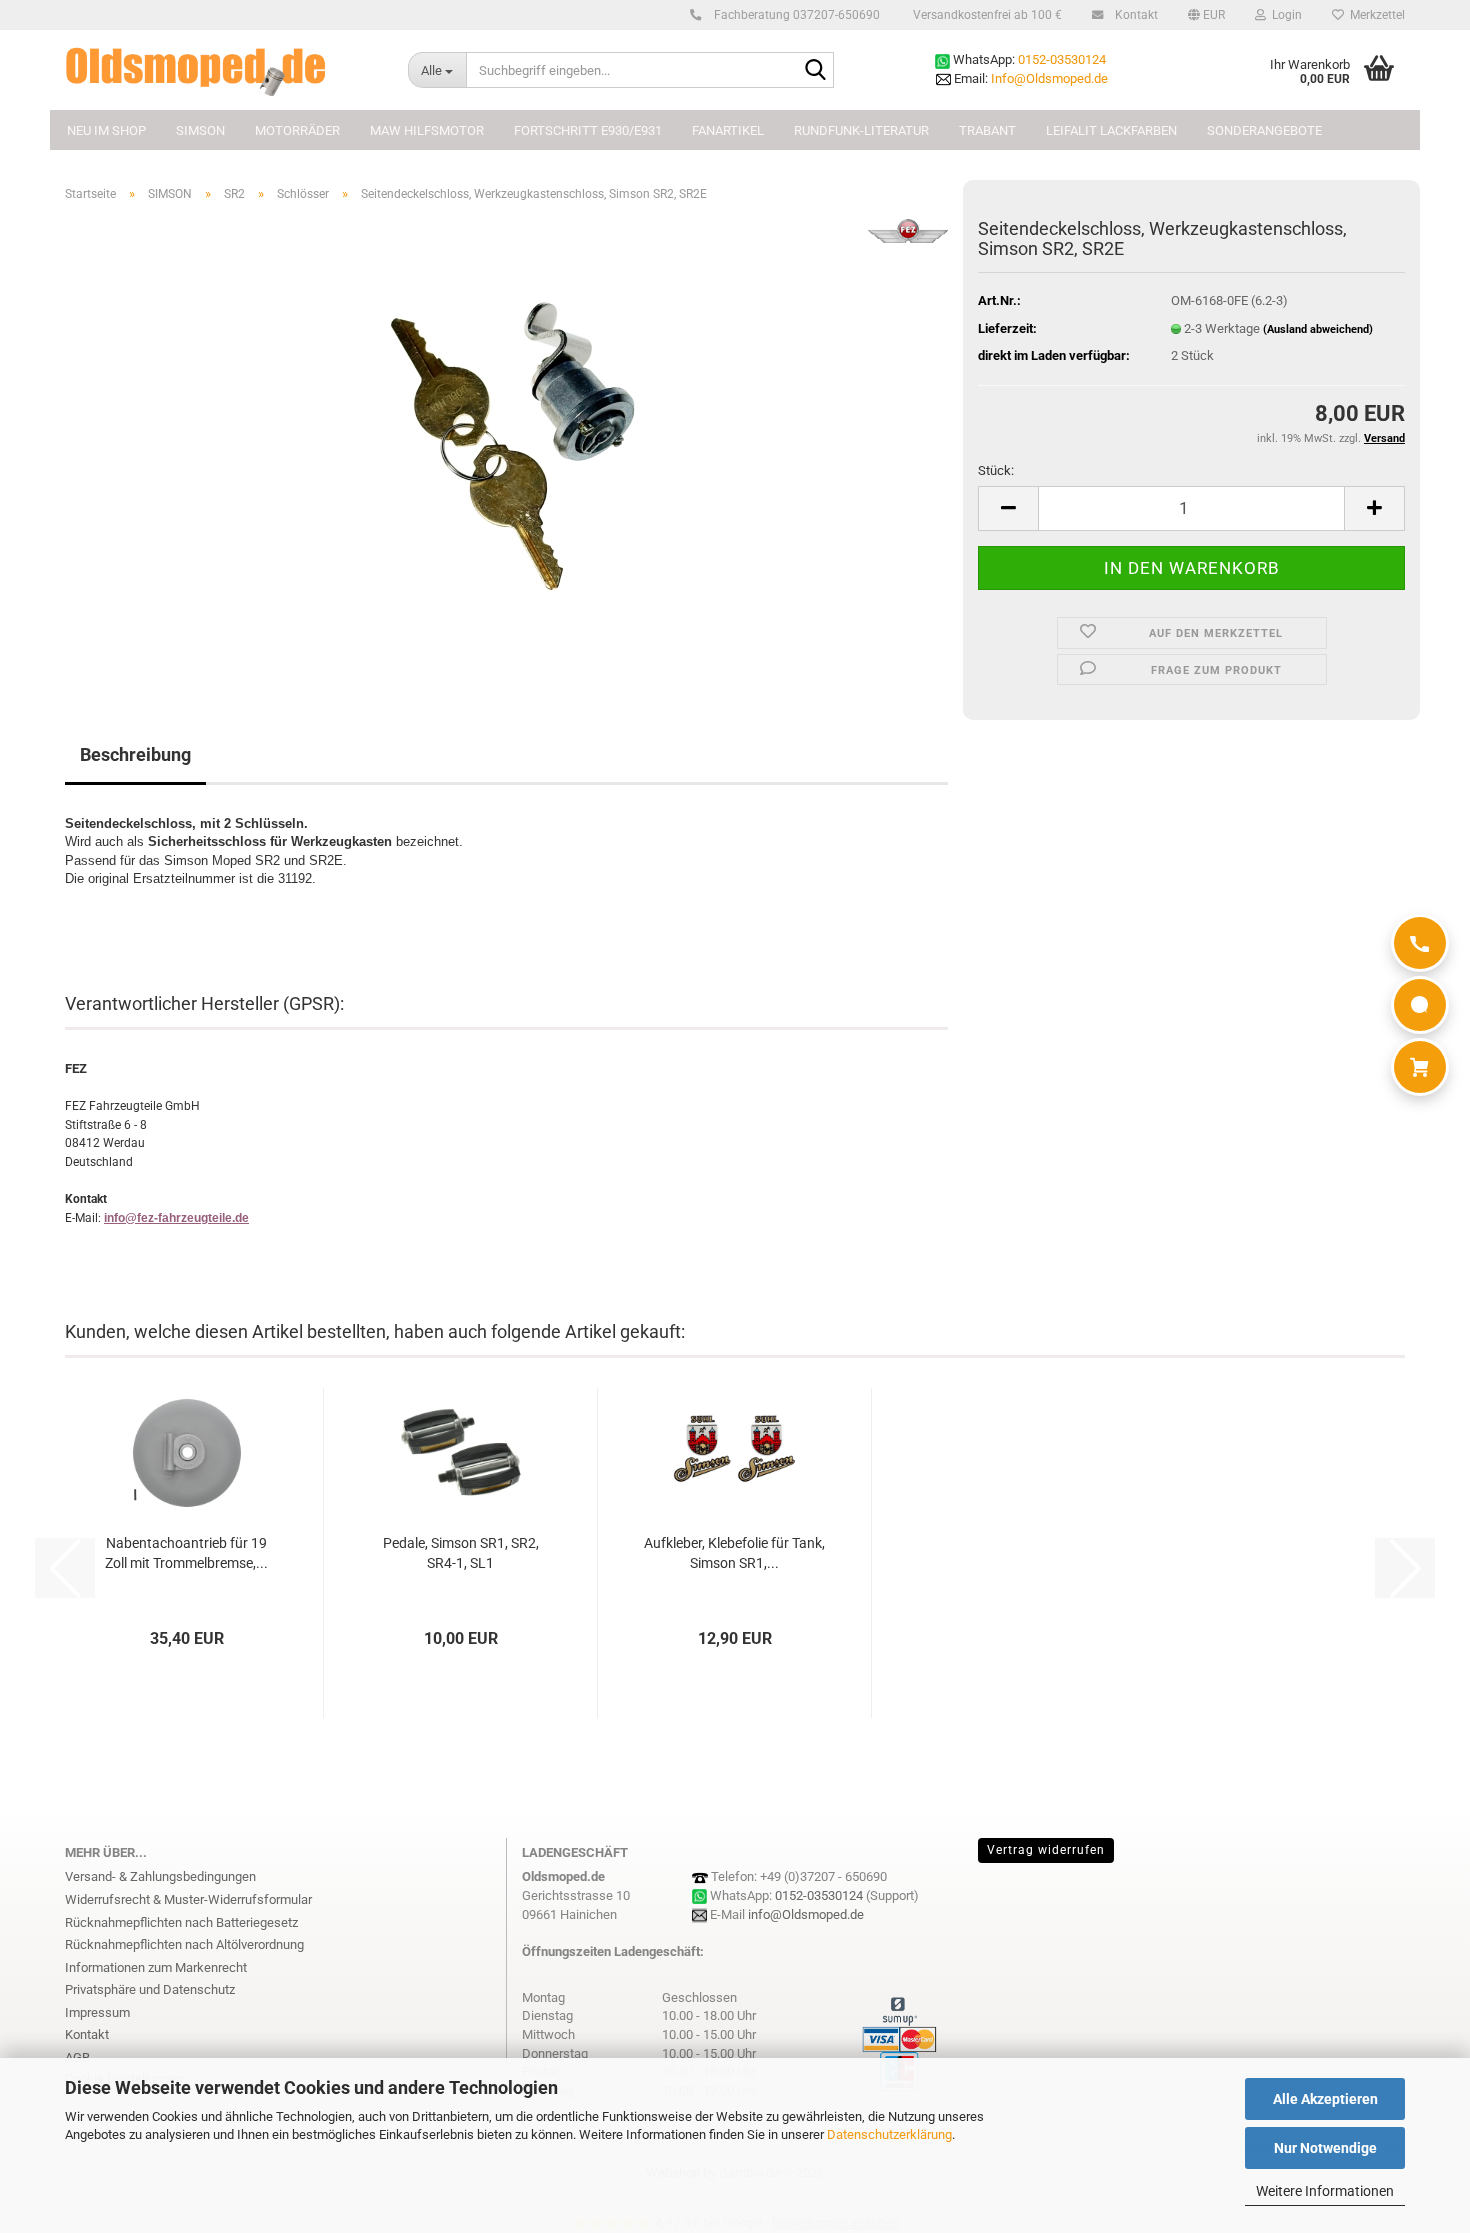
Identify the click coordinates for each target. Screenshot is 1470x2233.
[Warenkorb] (1420, 1067)
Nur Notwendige (1325, 2148)
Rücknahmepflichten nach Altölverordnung (184, 1944)
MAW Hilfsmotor (427, 130)
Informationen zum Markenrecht (156, 1967)
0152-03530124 (1062, 59)
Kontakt (1135, 15)
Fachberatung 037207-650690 (795, 15)
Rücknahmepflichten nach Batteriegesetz (181, 1922)
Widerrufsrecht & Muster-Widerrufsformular (188, 1899)
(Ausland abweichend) (1318, 329)
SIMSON (200, 130)
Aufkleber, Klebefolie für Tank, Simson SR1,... (734, 1553)
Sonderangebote (1264, 130)
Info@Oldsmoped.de (1049, 78)
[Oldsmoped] (221, 70)
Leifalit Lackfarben (1111, 130)
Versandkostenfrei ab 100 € (986, 15)
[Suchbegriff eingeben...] (815, 71)
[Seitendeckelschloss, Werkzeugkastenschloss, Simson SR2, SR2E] (507, 442)
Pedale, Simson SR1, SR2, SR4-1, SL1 (461, 1553)
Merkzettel (1374, 15)
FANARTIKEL (728, 130)
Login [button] (1284, 15)
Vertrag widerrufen (1046, 1850)
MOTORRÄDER (297, 130)
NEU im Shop (106, 130)
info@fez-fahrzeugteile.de (176, 1218)
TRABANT (987, 130)
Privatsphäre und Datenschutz (150, 1989)
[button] (1206, 15)
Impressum (97, 2012)
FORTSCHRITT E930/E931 (588, 130)
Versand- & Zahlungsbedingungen (160, 1876)
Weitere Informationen (1325, 2191)
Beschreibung (135, 754)
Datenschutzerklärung (889, 2134)
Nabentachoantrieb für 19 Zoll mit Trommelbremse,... (186, 1553)
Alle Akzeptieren (1325, 2099)
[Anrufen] (1420, 943)
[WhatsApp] (1420, 1005)
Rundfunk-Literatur (861, 130)
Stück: (996, 470)
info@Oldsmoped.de (806, 1914)
